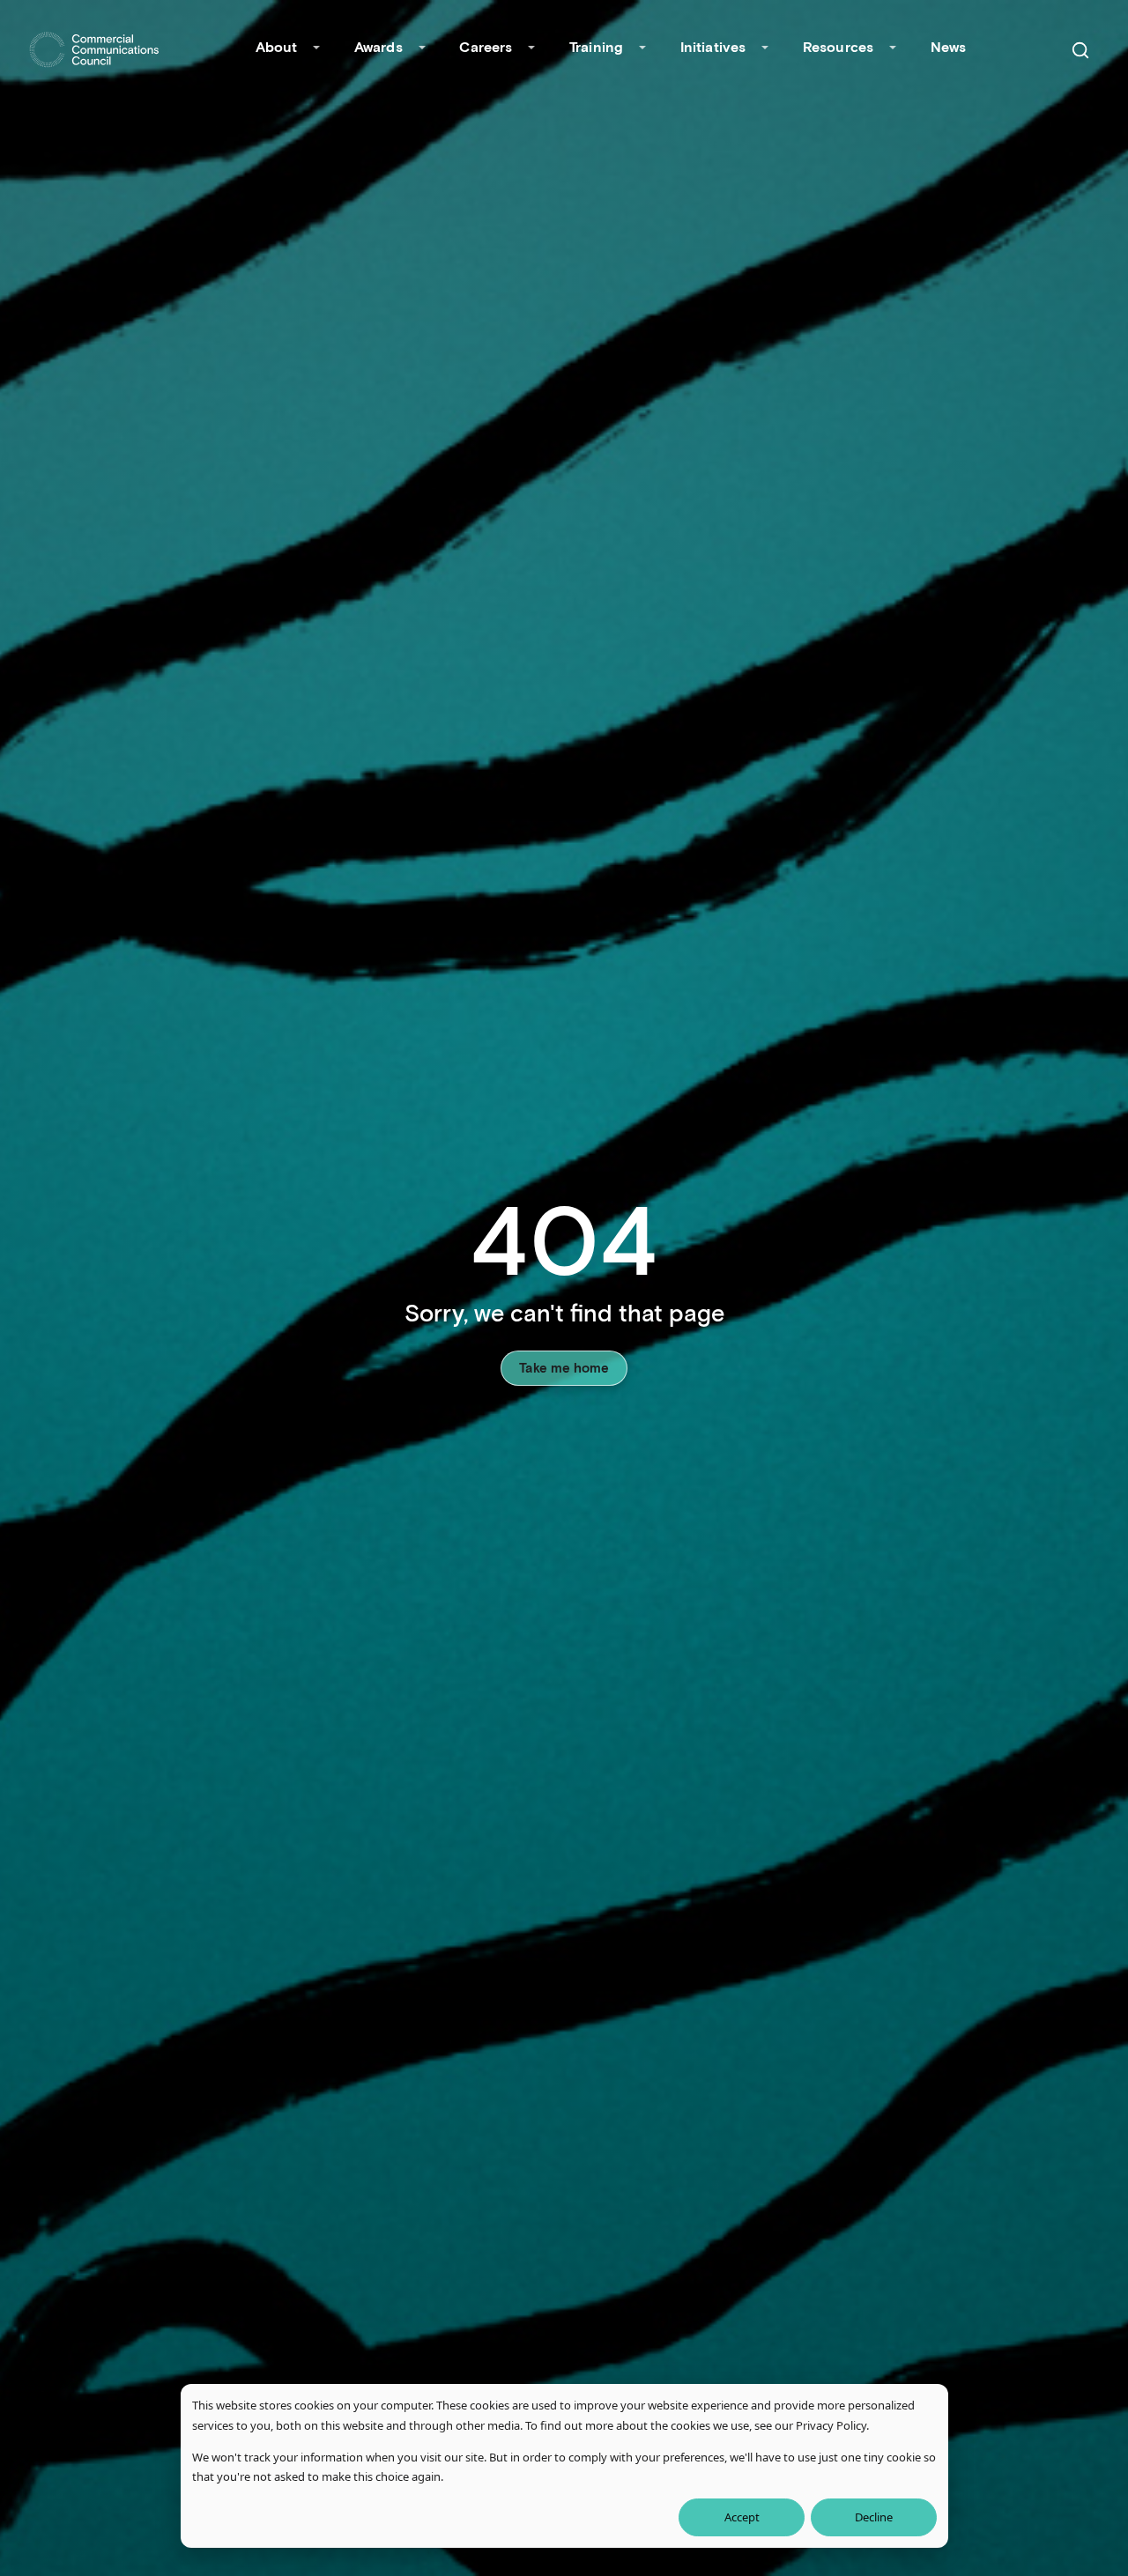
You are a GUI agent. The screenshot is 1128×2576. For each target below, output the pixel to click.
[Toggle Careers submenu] (531, 49)
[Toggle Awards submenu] (422, 49)
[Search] (1080, 50)
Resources (838, 46)
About (277, 46)
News (949, 46)
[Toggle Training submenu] (642, 49)
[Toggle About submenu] (316, 49)
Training (596, 46)
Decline (874, 2517)
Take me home (564, 1367)
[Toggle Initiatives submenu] (765, 49)
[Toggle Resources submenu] (893, 49)
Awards (378, 46)
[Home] (94, 50)
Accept (742, 2517)
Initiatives (713, 46)
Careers (486, 46)
